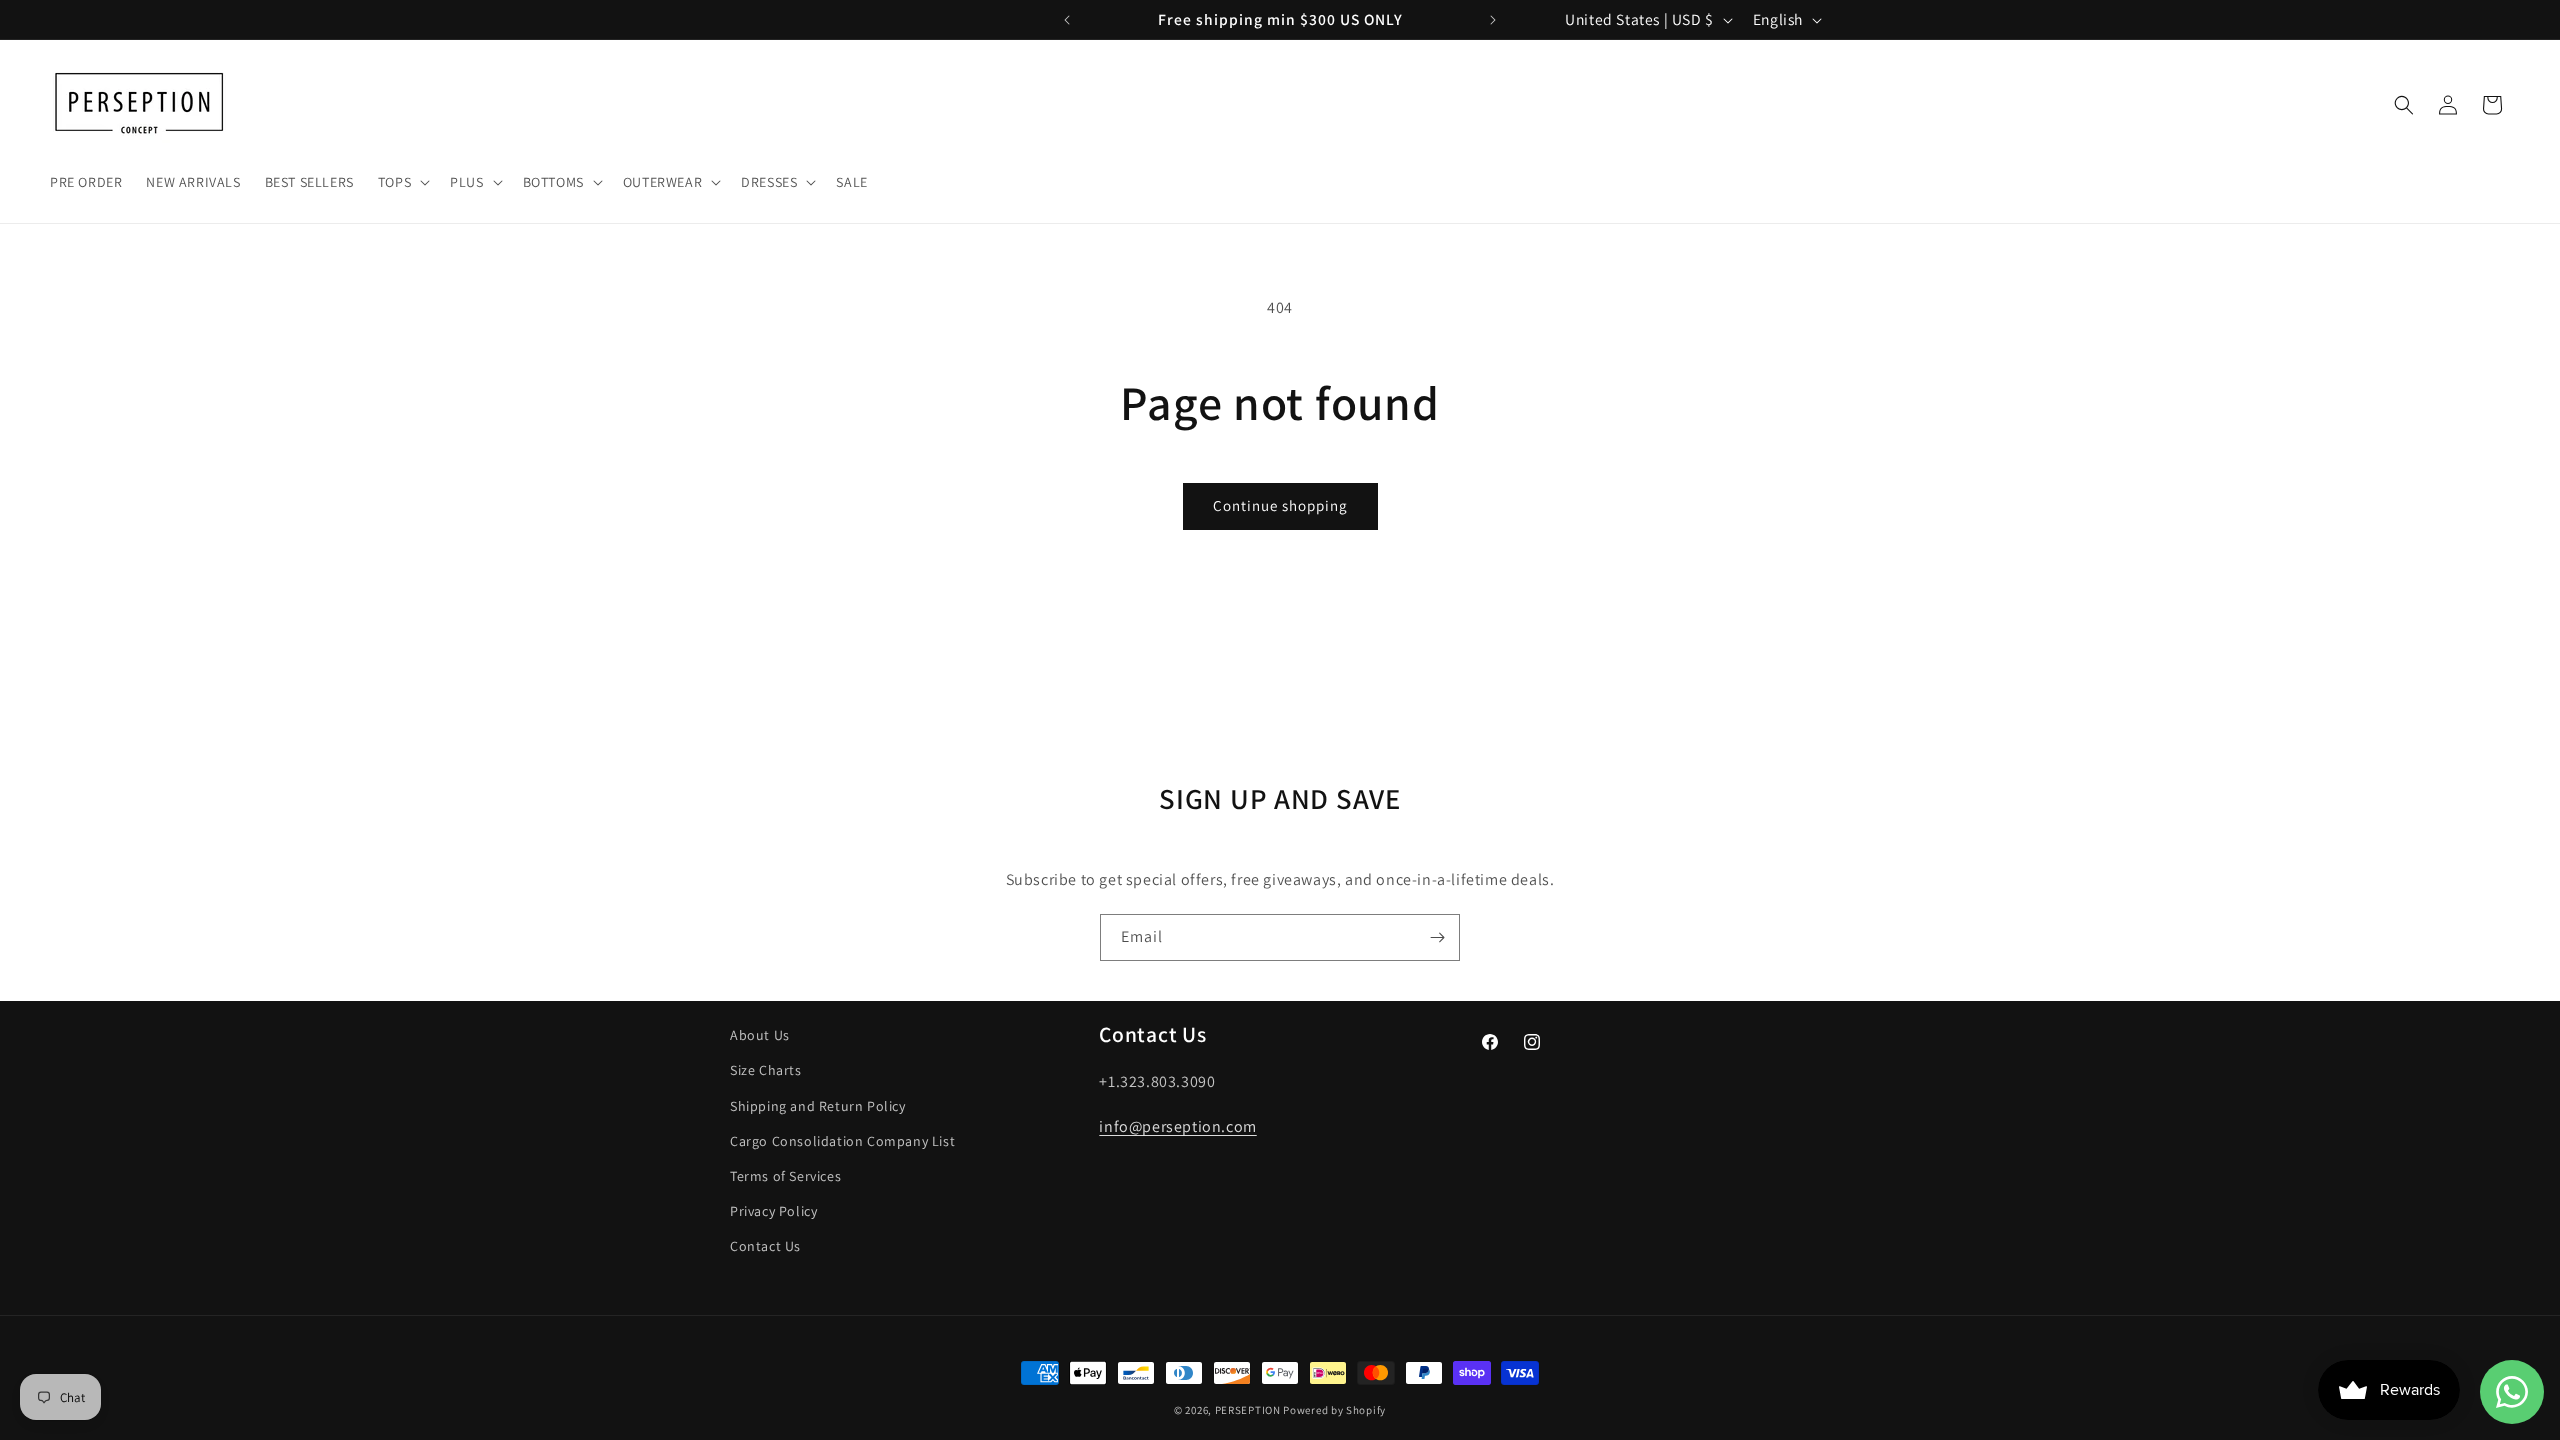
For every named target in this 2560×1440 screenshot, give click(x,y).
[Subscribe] (1437, 937)
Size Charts (766, 1070)
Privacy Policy (773, 1211)
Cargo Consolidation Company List (842, 1141)
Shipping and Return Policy (818, 1106)
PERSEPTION (1248, 1410)
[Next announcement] (1493, 20)
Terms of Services (785, 1176)
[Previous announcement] (1067, 20)
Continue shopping (1280, 505)
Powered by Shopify (1334, 1410)
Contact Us (765, 1246)
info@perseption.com (1177, 1126)
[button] (402, 182)
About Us (760, 1035)
